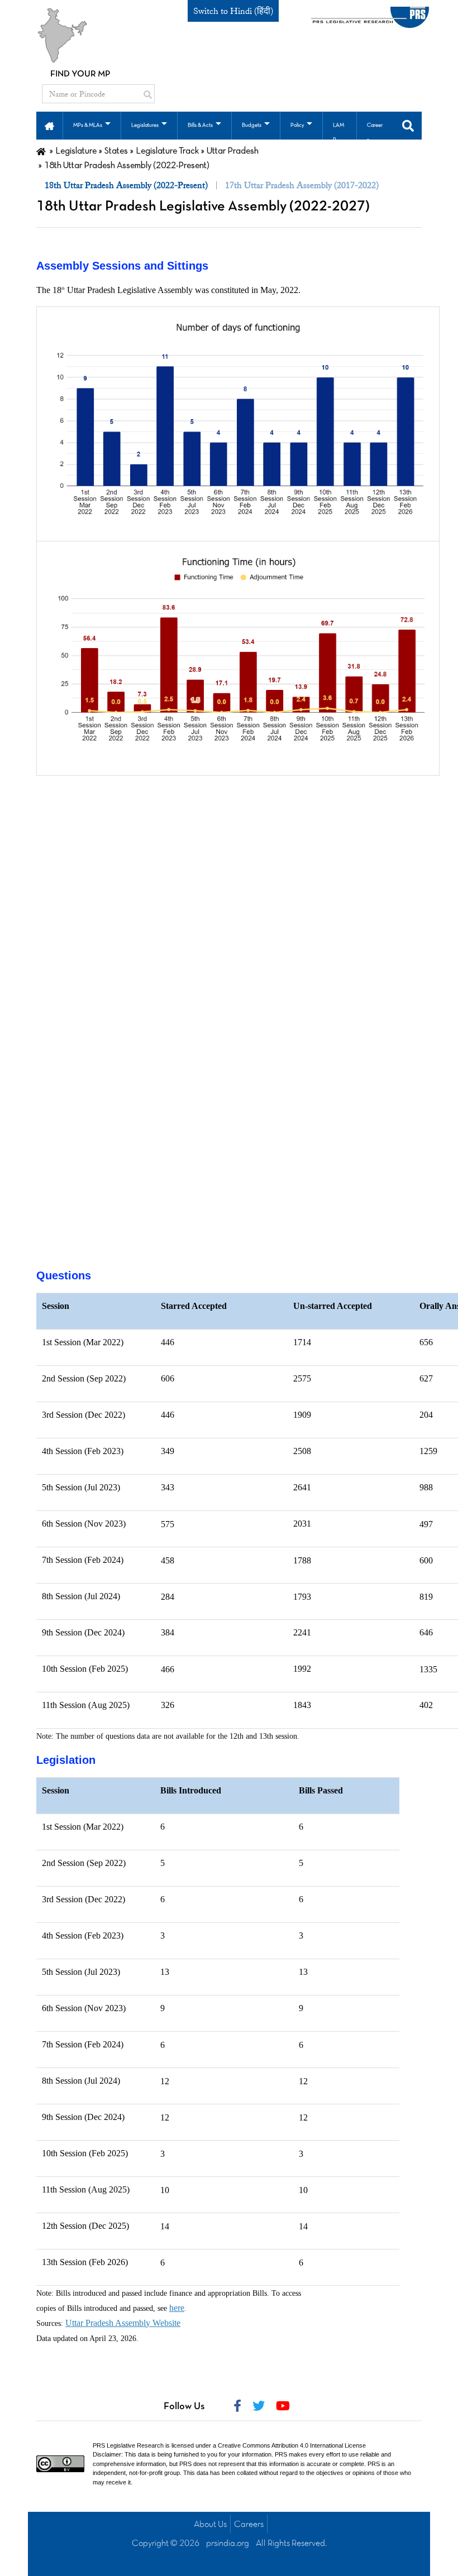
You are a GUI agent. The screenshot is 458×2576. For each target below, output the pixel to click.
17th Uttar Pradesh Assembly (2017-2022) (302, 185)
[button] (49, 125)
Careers (249, 2525)
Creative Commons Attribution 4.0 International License (292, 2445)
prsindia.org (228, 2544)
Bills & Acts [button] (200, 125)
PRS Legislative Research (128, 2445)
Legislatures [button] (145, 125)
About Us (210, 2525)
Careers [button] (375, 133)
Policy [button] (297, 125)
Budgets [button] (252, 125)
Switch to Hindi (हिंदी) (233, 11)
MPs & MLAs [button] (88, 125)
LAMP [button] (338, 133)
